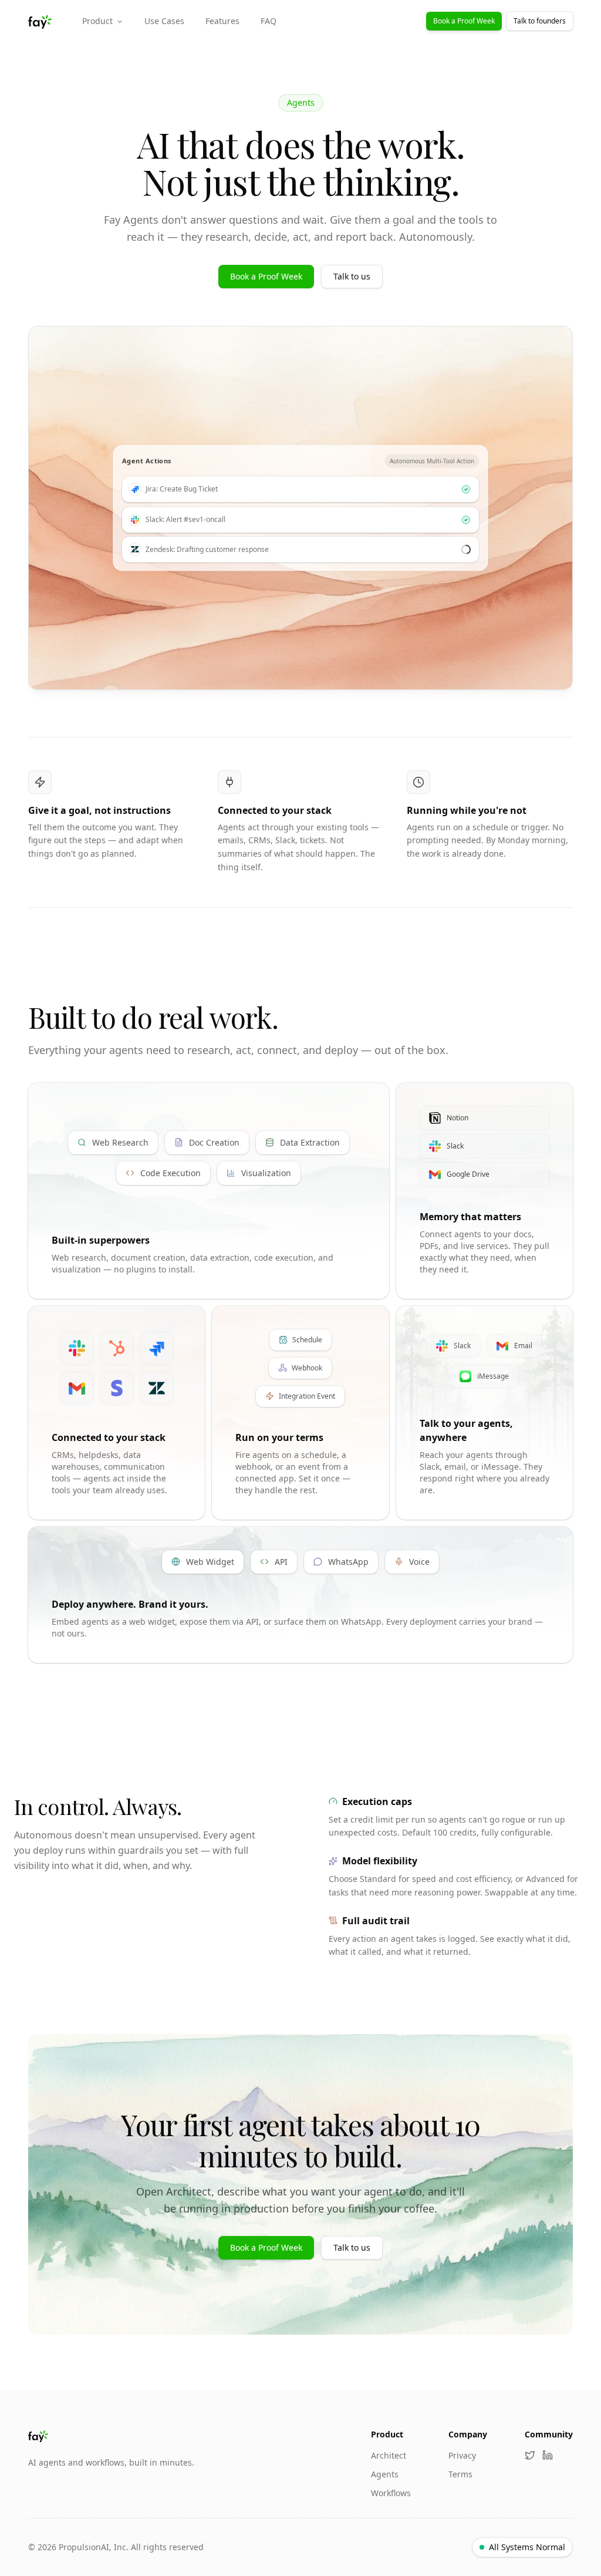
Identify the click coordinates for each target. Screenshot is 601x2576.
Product (97, 21)
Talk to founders (540, 21)
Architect (389, 2455)
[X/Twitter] (530, 2455)
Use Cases (164, 21)
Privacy (462, 2455)
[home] (41, 21)
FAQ (269, 21)
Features (222, 21)
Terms (460, 2474)
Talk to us (352, 276)
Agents (385, 2474)
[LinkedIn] (548, 2455)
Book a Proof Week (464, 21)
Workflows (391, 2493)
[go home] (111, 2436)
